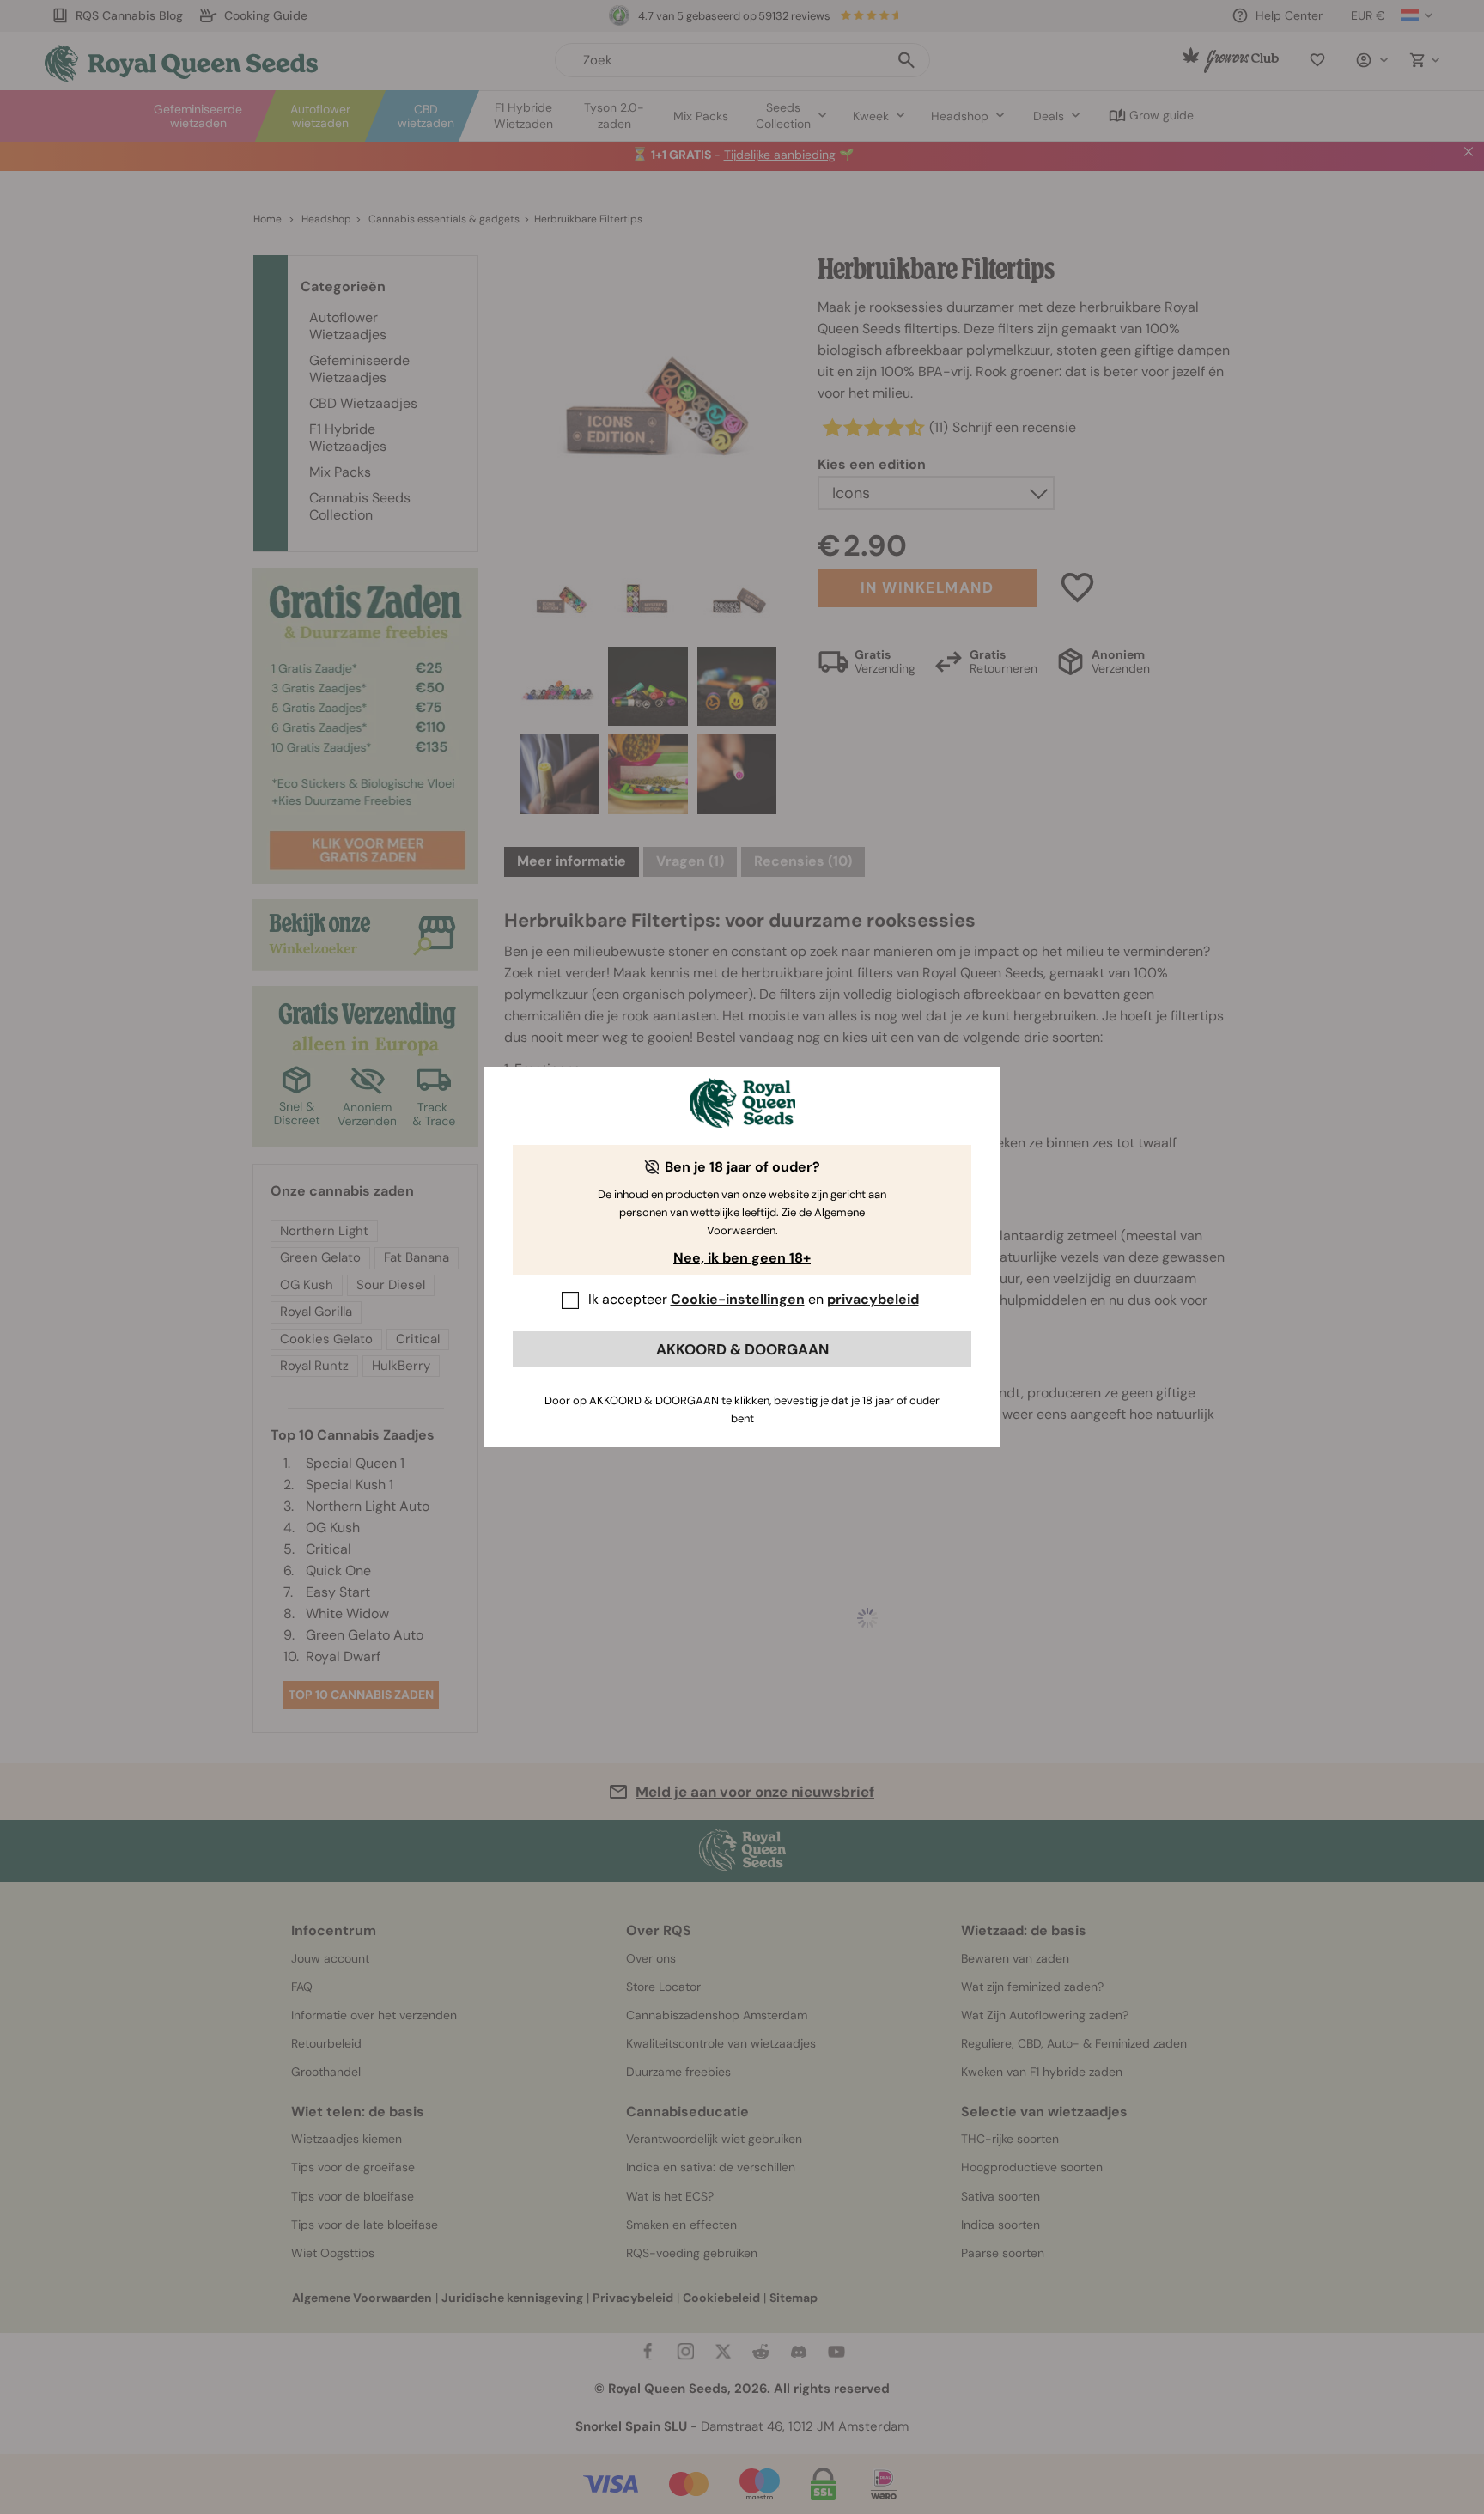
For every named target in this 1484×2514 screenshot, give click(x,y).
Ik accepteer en (754, 1299)
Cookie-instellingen (738, 1299)
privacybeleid (873, 1299)
